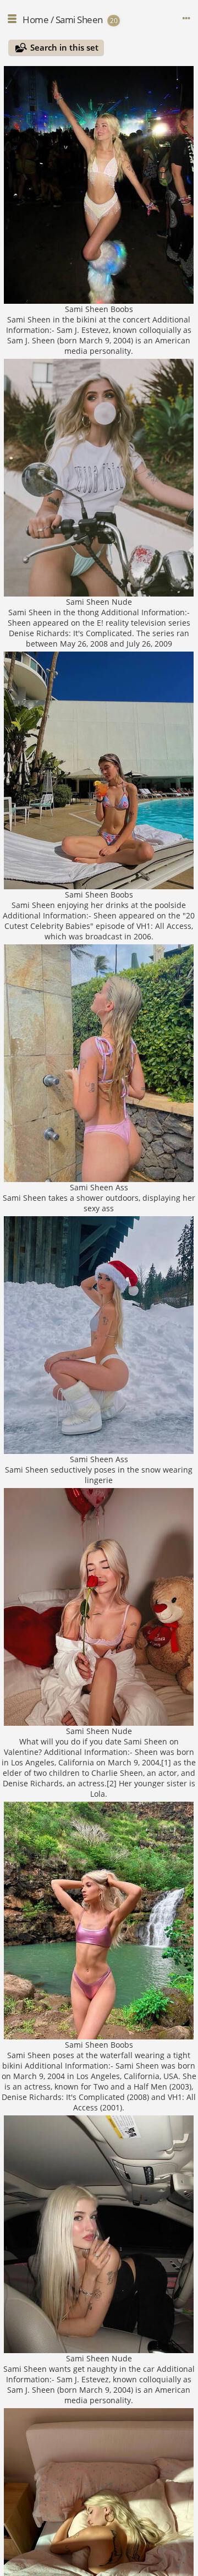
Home (35, 20)
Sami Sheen (79, 20)
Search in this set (64, 47)
